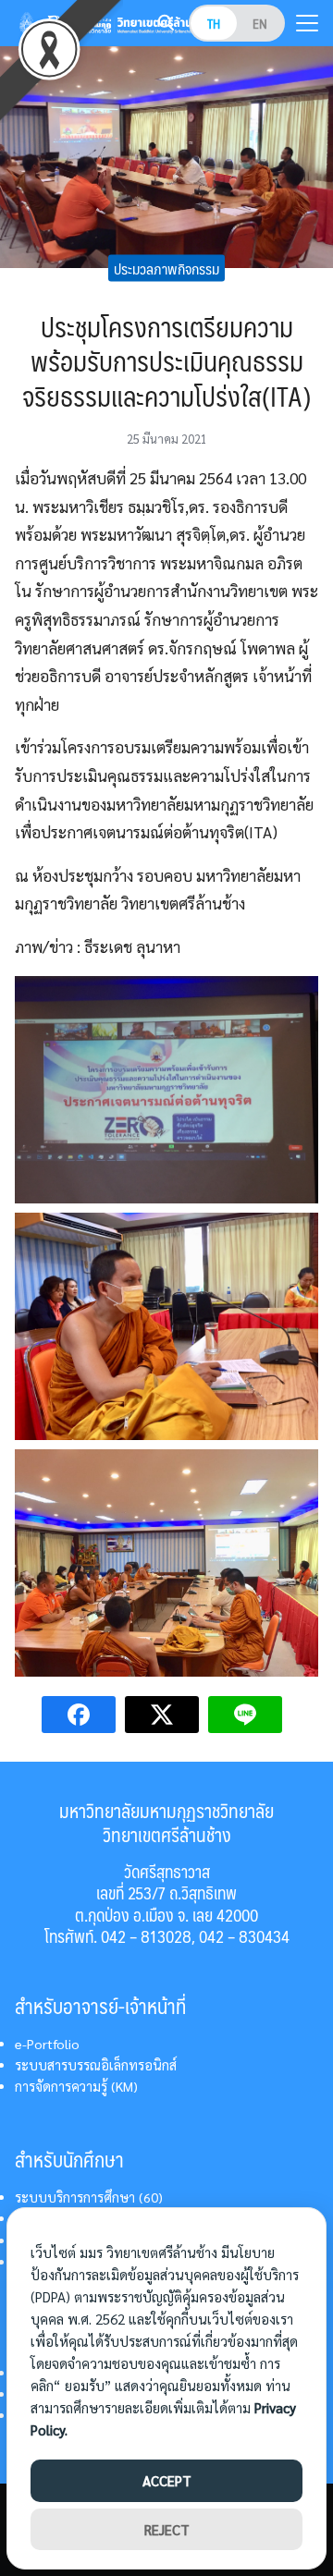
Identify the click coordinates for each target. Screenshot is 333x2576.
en (260, 23)
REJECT (167, 2529)
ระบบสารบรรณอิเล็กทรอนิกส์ (96, 2065)
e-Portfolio (47, 2044)
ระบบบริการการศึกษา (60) (89, 2197)
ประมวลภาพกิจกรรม (166, 268)
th (214, 23)
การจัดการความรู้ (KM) (76, 2086)
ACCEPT (167, 2480)
